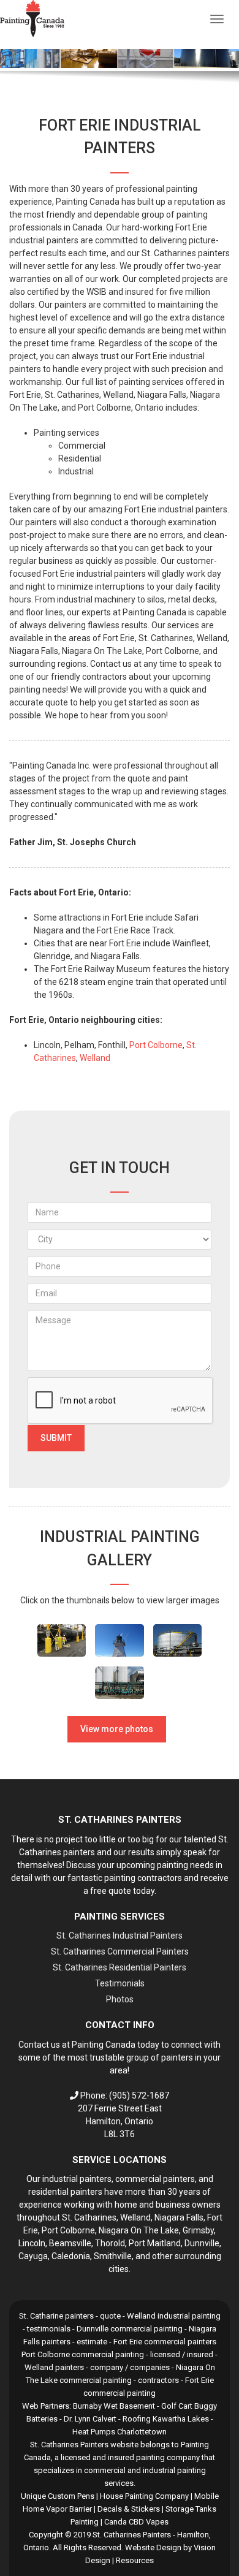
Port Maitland (155, 2243)
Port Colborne (156, 1045)
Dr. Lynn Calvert (90, 2419)
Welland (95, 1058)
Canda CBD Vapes (136, 2522)
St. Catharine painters (56, 2316)
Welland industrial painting (174, 2316)
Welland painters (54, 2367)
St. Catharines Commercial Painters (120, 1951)
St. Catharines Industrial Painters (120, 1936)
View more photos (117, 1729)
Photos (120, 1999)
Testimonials (120, 1983)
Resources (135, 2560)
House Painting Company (144, 2496)
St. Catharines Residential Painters (120, 1967)
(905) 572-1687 (139, 2095)
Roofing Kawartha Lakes (166, 2419)
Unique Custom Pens (58, 2496)
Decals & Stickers (129, 2509)
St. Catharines (89, 2217)
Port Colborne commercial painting (83, 2354)
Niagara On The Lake (139, 2230)
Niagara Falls (179, 2217)
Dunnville (202, 2243)
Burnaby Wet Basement (114, 2406)
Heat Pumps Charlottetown (120, 2432)
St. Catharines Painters (132, 2535)
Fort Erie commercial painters (165, 2342)
